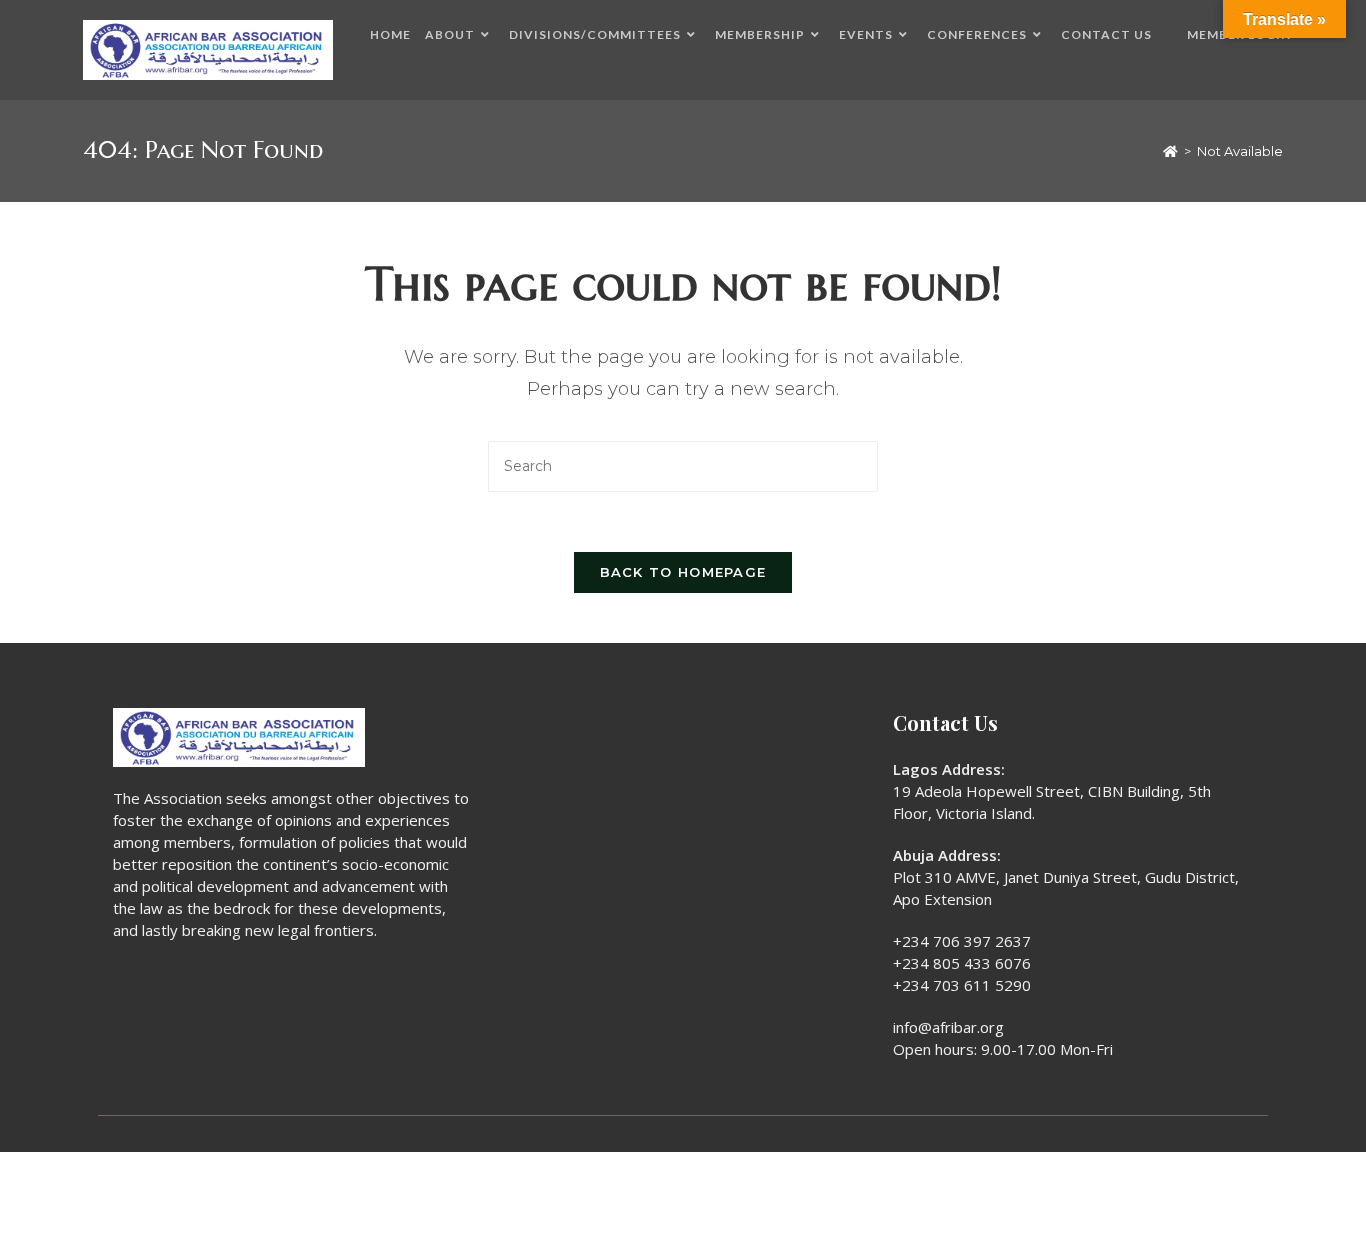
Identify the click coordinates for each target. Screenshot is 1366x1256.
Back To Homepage (683, 572)
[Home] (1170, 151)
